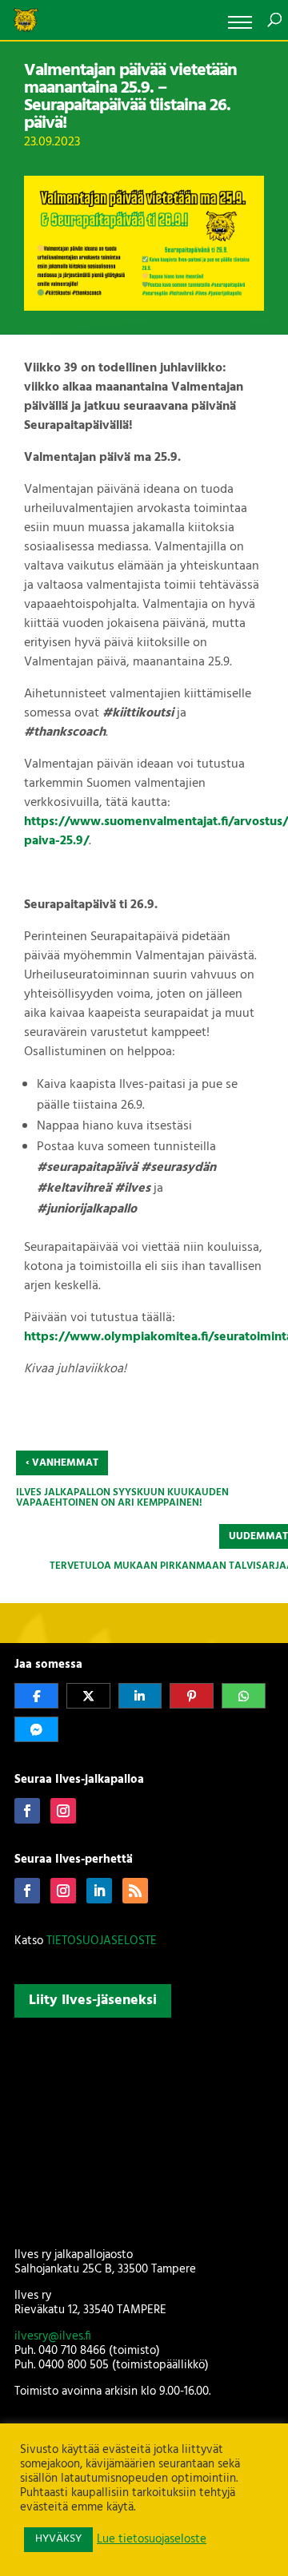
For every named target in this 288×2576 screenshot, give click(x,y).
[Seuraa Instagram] (63, 1811)
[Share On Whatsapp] (244, 1696)
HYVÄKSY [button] (58, 2539)
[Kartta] (144, 2129)
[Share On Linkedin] (140, 1696)
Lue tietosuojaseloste (152, 2540)
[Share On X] (88, 1696)
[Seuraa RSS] (135, 1891)
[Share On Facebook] (36, 1696)
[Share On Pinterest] (192, 1696)
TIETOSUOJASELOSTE (102, 1941)
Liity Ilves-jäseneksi (93, 2000)
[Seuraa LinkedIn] (99, 1891)
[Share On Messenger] (36, 1729)
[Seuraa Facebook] (27, 1811)
